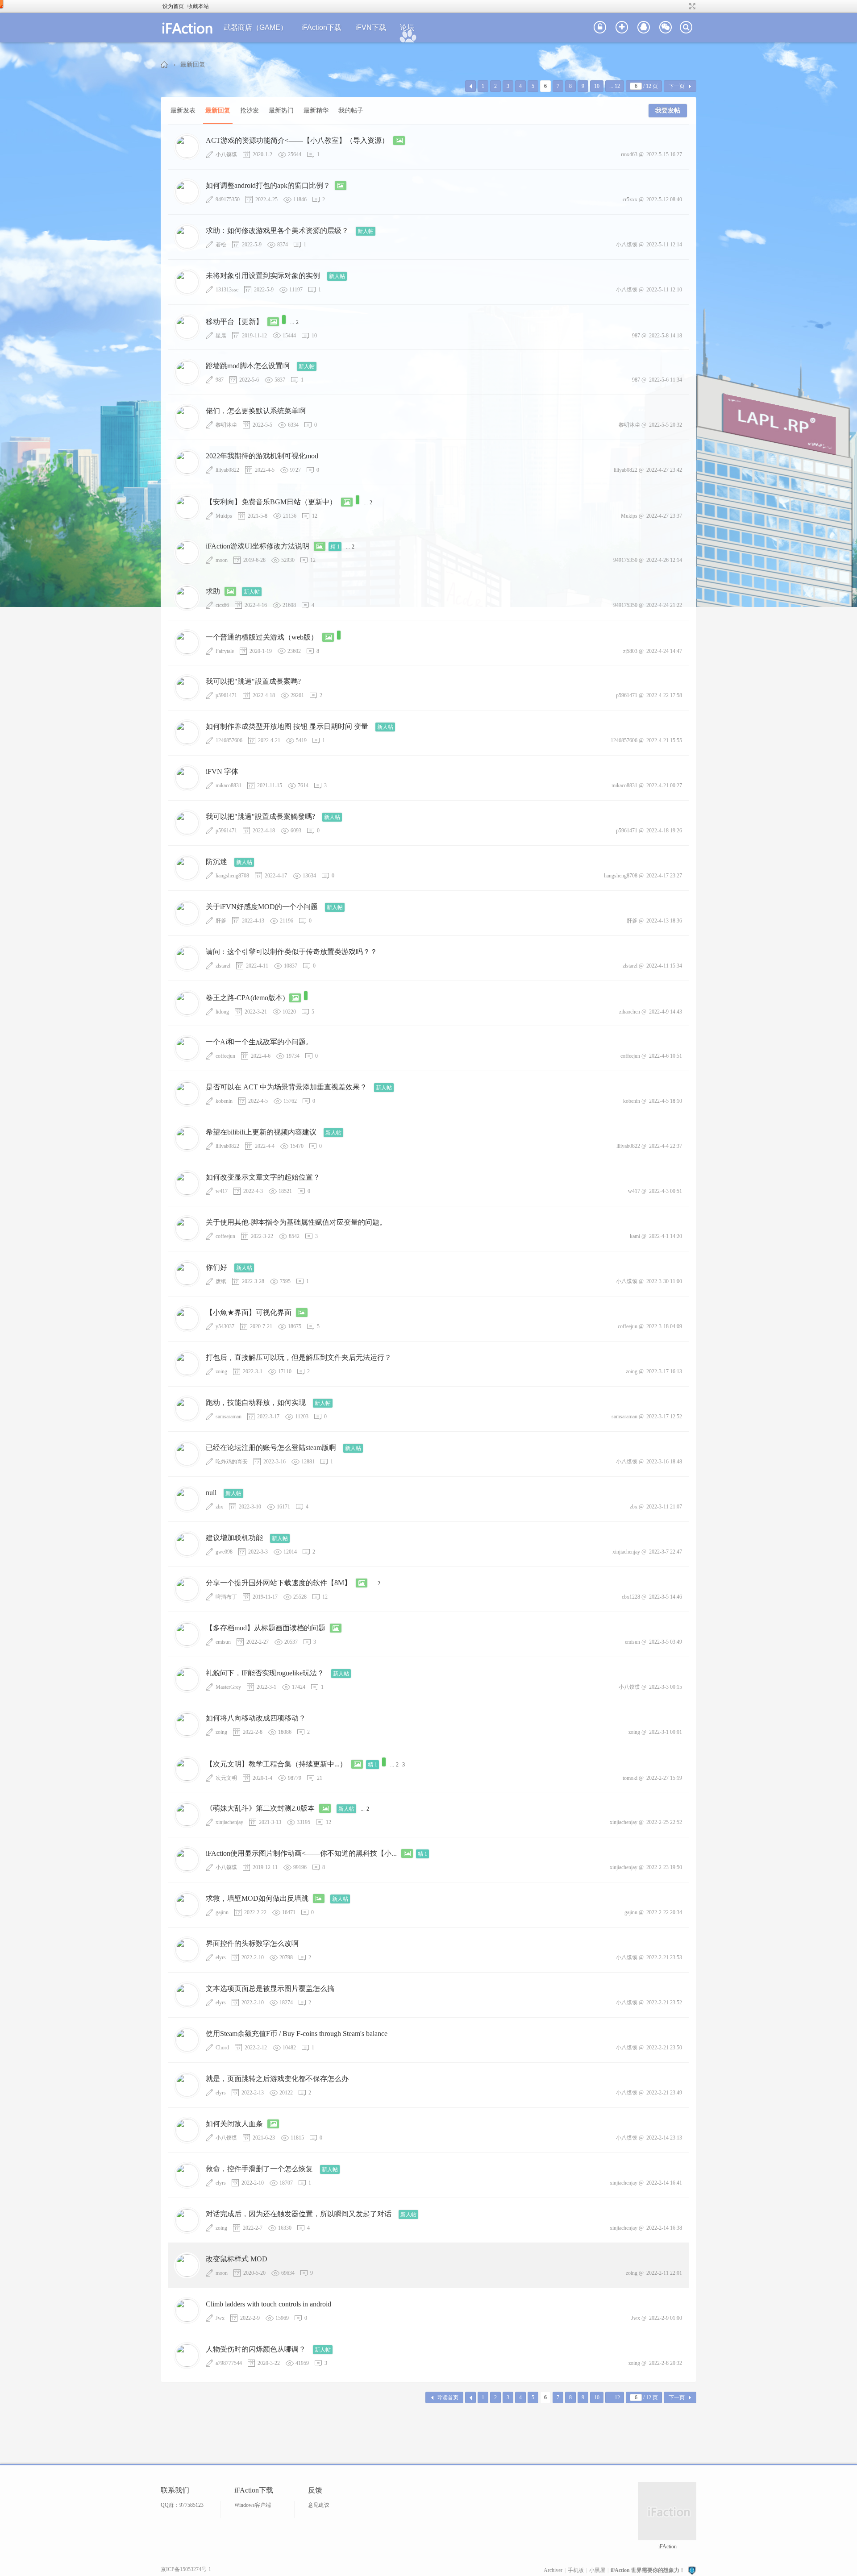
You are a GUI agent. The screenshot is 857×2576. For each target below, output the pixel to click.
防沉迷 (216, 862)
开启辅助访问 (684, 6)
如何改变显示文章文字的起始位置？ (263, 1177)
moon (222, 560)
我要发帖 (668, 110)
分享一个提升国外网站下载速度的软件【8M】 (279, 1583)
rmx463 (629, 154)
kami (635, 1236)
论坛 (407, 27)
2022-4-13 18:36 (664, 921)
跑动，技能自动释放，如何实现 (256, 1402)
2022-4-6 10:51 (666, 1056)
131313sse (227, 290)
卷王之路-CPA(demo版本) (245, 998)
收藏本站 (198, 6)
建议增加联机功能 (234, 1538)
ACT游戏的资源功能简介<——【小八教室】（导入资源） (297, 140)
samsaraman (229, 1417)
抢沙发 (250, 110)
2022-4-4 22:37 (666, 1146)
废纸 (221, 1281)
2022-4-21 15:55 (664, 740)
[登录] (600, 28)
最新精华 (316, 110)
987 (636, 336)
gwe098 (224, 1552)
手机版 (576, 2570)
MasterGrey (228, 1687)
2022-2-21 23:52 (664, 2003)
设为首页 (173, 6)
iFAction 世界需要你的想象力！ (165, 64)
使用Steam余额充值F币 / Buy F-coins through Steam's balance (297, 2034)
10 (597, 86)
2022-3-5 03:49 (666, 1642)
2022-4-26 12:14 (664, 560)
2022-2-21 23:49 (664, 2093)
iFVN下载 (371, 27)
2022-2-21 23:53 (664, 1957)
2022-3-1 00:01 (666, 1732)
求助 (213, 591)
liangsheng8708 (232, 876)
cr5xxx (630, 199)
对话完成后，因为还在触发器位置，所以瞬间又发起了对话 (299, 2214)
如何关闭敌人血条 (234, 2124)
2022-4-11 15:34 (664, 966)
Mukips (224, 516)
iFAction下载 (321, 27)
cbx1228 (631, 1597)
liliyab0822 (227, 470)
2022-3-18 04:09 (664, 1326)
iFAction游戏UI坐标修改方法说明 (258, 546)
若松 (221, 245)
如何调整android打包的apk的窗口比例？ (268, 185)
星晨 (221, 336)
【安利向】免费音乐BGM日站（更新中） (271, 502)
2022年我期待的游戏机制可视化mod (262, 456)
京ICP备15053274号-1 (186, 2569)
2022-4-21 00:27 (664, 785)
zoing (221, 1371)
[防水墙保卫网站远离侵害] (692, 2570)
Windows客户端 (253, 2505)
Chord (222, 2048)
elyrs (221, 1957)
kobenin (224, 1101)
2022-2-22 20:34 (664, 1912)
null (211, 1493)
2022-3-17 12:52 (664, 1417)
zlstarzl (223, 966)
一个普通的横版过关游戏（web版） (262, 637)
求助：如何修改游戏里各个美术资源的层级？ (277, 231)
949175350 (228, 199)
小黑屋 (597, 2570)
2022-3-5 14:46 (666, 1597)
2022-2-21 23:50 (664, 2048)
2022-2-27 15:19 (664, 1778)
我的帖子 (351, 110)
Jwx (220, 2318)
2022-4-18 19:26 (664, 831)
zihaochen (630, 1012)
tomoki (630, 1778)
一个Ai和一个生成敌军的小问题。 (259, 1042)
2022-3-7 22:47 (666, 1552)
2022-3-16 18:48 (664, 1462)
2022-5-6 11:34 (666, 380)
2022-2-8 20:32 (666, 2363)
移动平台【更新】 (234, 322)
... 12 (615, 86)
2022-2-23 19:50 (664, 1867)
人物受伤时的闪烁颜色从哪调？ (256, 2349)
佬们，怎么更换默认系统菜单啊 (256, 411)
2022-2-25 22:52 (664, 1822)
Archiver (553, 2570)
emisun (223, 1642)
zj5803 (630, 651)
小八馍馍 (226, 154)
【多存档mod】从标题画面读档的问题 (266, 1628)
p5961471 (226, 695)
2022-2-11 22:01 (664, 2273)
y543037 (225, 1326)
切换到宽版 (691, 6)
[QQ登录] (644, 28)
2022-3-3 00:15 (666, 1687)
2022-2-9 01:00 (666, 2318)
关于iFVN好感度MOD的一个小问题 (262, 907)
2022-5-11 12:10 (664, 290)
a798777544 (229, 2363)
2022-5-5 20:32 (666, 425)
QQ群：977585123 (182, 2505)
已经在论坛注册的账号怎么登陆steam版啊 (271, 1448)
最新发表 (183, 110)
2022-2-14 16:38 (664, 2228)
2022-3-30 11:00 (664, 1281)
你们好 (216, 1267)
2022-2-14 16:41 (664, 2183)
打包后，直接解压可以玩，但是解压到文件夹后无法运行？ (299, 1357)
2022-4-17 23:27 (664, 876)
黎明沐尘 (226, 425)
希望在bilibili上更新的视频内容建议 (261, 1132)
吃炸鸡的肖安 (232, 1462)
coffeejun (225, 1056)
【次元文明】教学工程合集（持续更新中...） (276, 1764)
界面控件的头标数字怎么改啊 (252, 1943)
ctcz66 (222, 605)
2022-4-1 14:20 (666, 1236)
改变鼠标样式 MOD (237, 2259)
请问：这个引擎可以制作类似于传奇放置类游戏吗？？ (291, 952)
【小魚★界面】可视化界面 (249, 1312)
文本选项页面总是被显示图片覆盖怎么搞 (270, 1988)
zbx (219, 1507)
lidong (222, 1012)
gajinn (222, 1912)
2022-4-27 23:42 (664, 470)
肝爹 (221, 921)
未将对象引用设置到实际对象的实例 (263, 276)
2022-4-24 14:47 (664, 651)
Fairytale (225, 651)
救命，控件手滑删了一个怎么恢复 (259, 2169)
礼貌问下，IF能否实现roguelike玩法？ (265, 1673)
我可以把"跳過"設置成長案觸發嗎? (260, 816)
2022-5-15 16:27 (664, 154)
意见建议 (319, 2505)
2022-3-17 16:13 (664, 1371)
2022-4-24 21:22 (664, 605)
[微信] (666, 28)
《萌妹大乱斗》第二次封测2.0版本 (260, 1808)
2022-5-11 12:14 (664, 245)
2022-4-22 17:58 (664, 695)
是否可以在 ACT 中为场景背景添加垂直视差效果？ (286, 1087)
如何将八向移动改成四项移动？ (256, 1718)
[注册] (622, 28)
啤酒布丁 (226, 1597)
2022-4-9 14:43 (666, 1012)
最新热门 (281, 110)
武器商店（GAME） (256, 27)
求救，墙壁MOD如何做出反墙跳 (257, 1898)
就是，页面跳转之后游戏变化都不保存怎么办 (277, 2079)
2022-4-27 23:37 (664, 516)
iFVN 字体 (222, 771)
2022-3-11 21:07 (664, 1507)
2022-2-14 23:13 (664, 2138)
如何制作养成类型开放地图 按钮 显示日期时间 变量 (287, 726)
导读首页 (448, 2397)
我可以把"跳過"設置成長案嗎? (253, 681)
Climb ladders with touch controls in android (268, 2304)
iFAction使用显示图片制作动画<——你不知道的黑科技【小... (301, 1853)
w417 (222, 1191)
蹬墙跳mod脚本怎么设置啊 (248, 366)
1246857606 (229, 740)
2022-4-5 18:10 (666, 1101)
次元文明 (226, 1778)
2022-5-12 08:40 (664, 199)
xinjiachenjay (626, 1552)
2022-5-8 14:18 (666, 336)
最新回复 (193, 64)
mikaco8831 (229, 785)
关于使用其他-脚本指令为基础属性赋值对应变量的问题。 (296, 1222)
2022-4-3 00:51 (666, 1191)
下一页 (677, 86)
